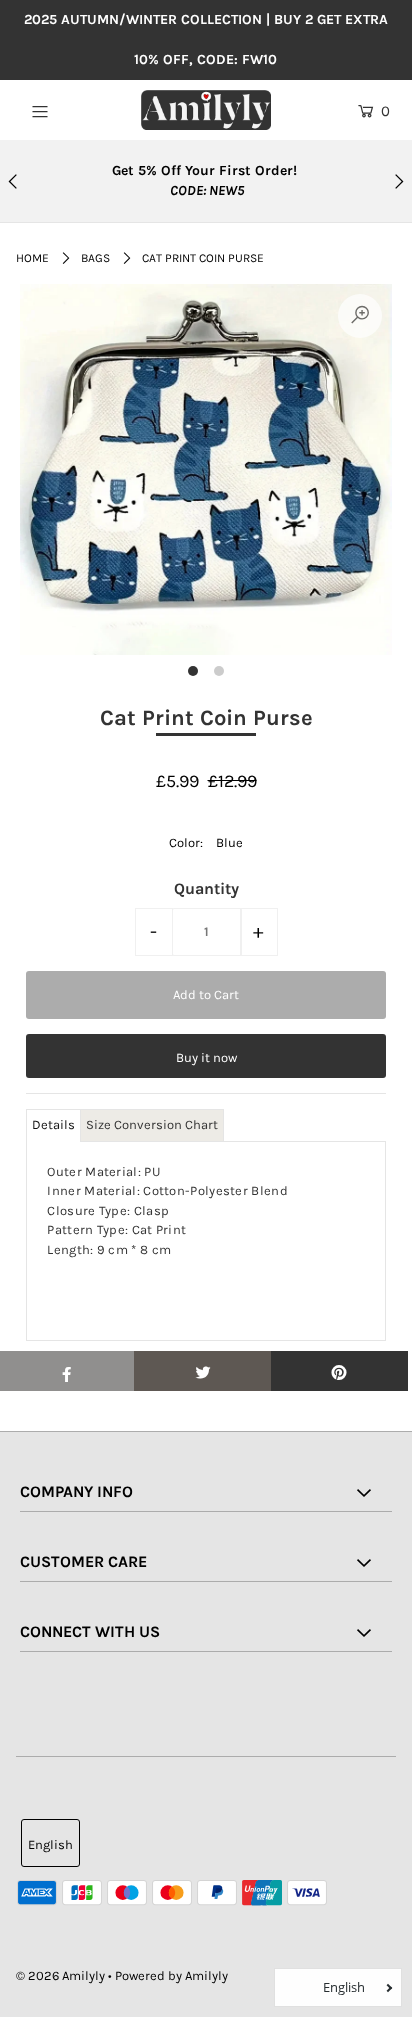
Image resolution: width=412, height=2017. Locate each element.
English (50, 1844)
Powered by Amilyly (171, 1975)
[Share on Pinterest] (339, 1371)
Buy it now (206, 1057)
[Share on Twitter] (202, 1371)
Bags (95, 258)
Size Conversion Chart (152, 1124)
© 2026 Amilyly (60, 1975)
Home (32, 258)
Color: (186, 842)
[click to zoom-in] (360, 316)
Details (53, 1124)
